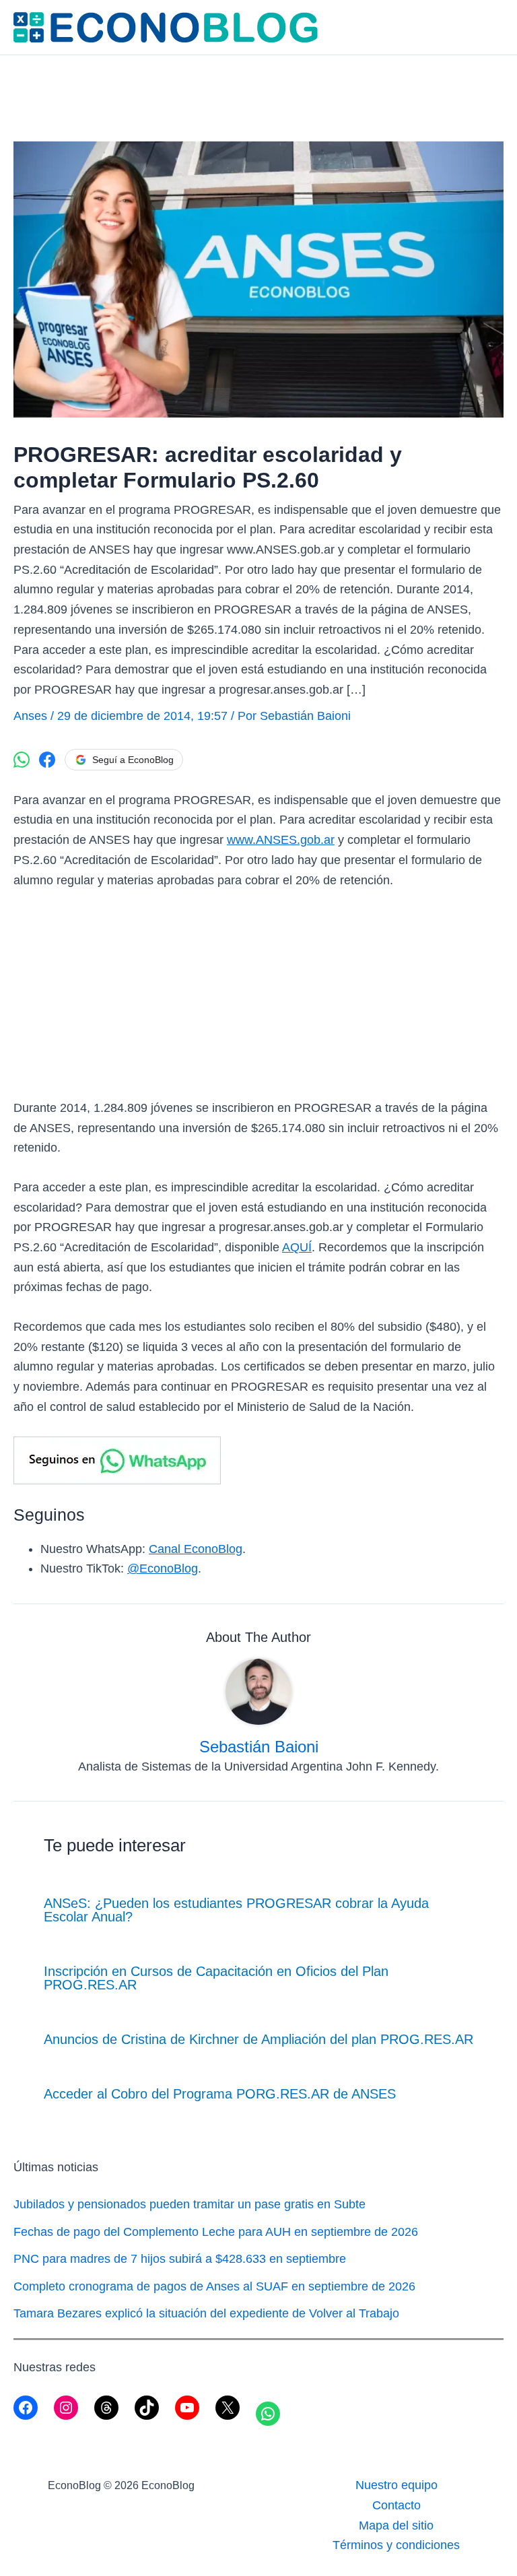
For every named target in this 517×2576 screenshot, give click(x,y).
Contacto (397, 2505)
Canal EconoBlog (196, 1549)
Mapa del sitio (396, 2525)
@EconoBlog (163, 1568)
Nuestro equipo (397, 2485)
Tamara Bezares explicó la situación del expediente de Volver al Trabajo (206, 2313)
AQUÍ (297, 1247)
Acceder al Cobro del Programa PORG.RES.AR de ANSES (220, 2094)
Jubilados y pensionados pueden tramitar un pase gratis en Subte (189, 2204)
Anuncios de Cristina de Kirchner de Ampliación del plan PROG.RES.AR (258, 2039)
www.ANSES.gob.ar (281, 840)
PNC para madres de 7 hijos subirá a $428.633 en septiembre (180, 2259)
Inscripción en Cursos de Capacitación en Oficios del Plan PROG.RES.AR (216, 1978)
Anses (30, 716)
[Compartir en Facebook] (47, 760)
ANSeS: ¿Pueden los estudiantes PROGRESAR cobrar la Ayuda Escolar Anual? (236, 1910)
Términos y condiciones (396, 2545)
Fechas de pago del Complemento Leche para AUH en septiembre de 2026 (216, 2232)
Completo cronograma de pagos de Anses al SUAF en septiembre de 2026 (214, 2286)
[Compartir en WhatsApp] (22, 760)
